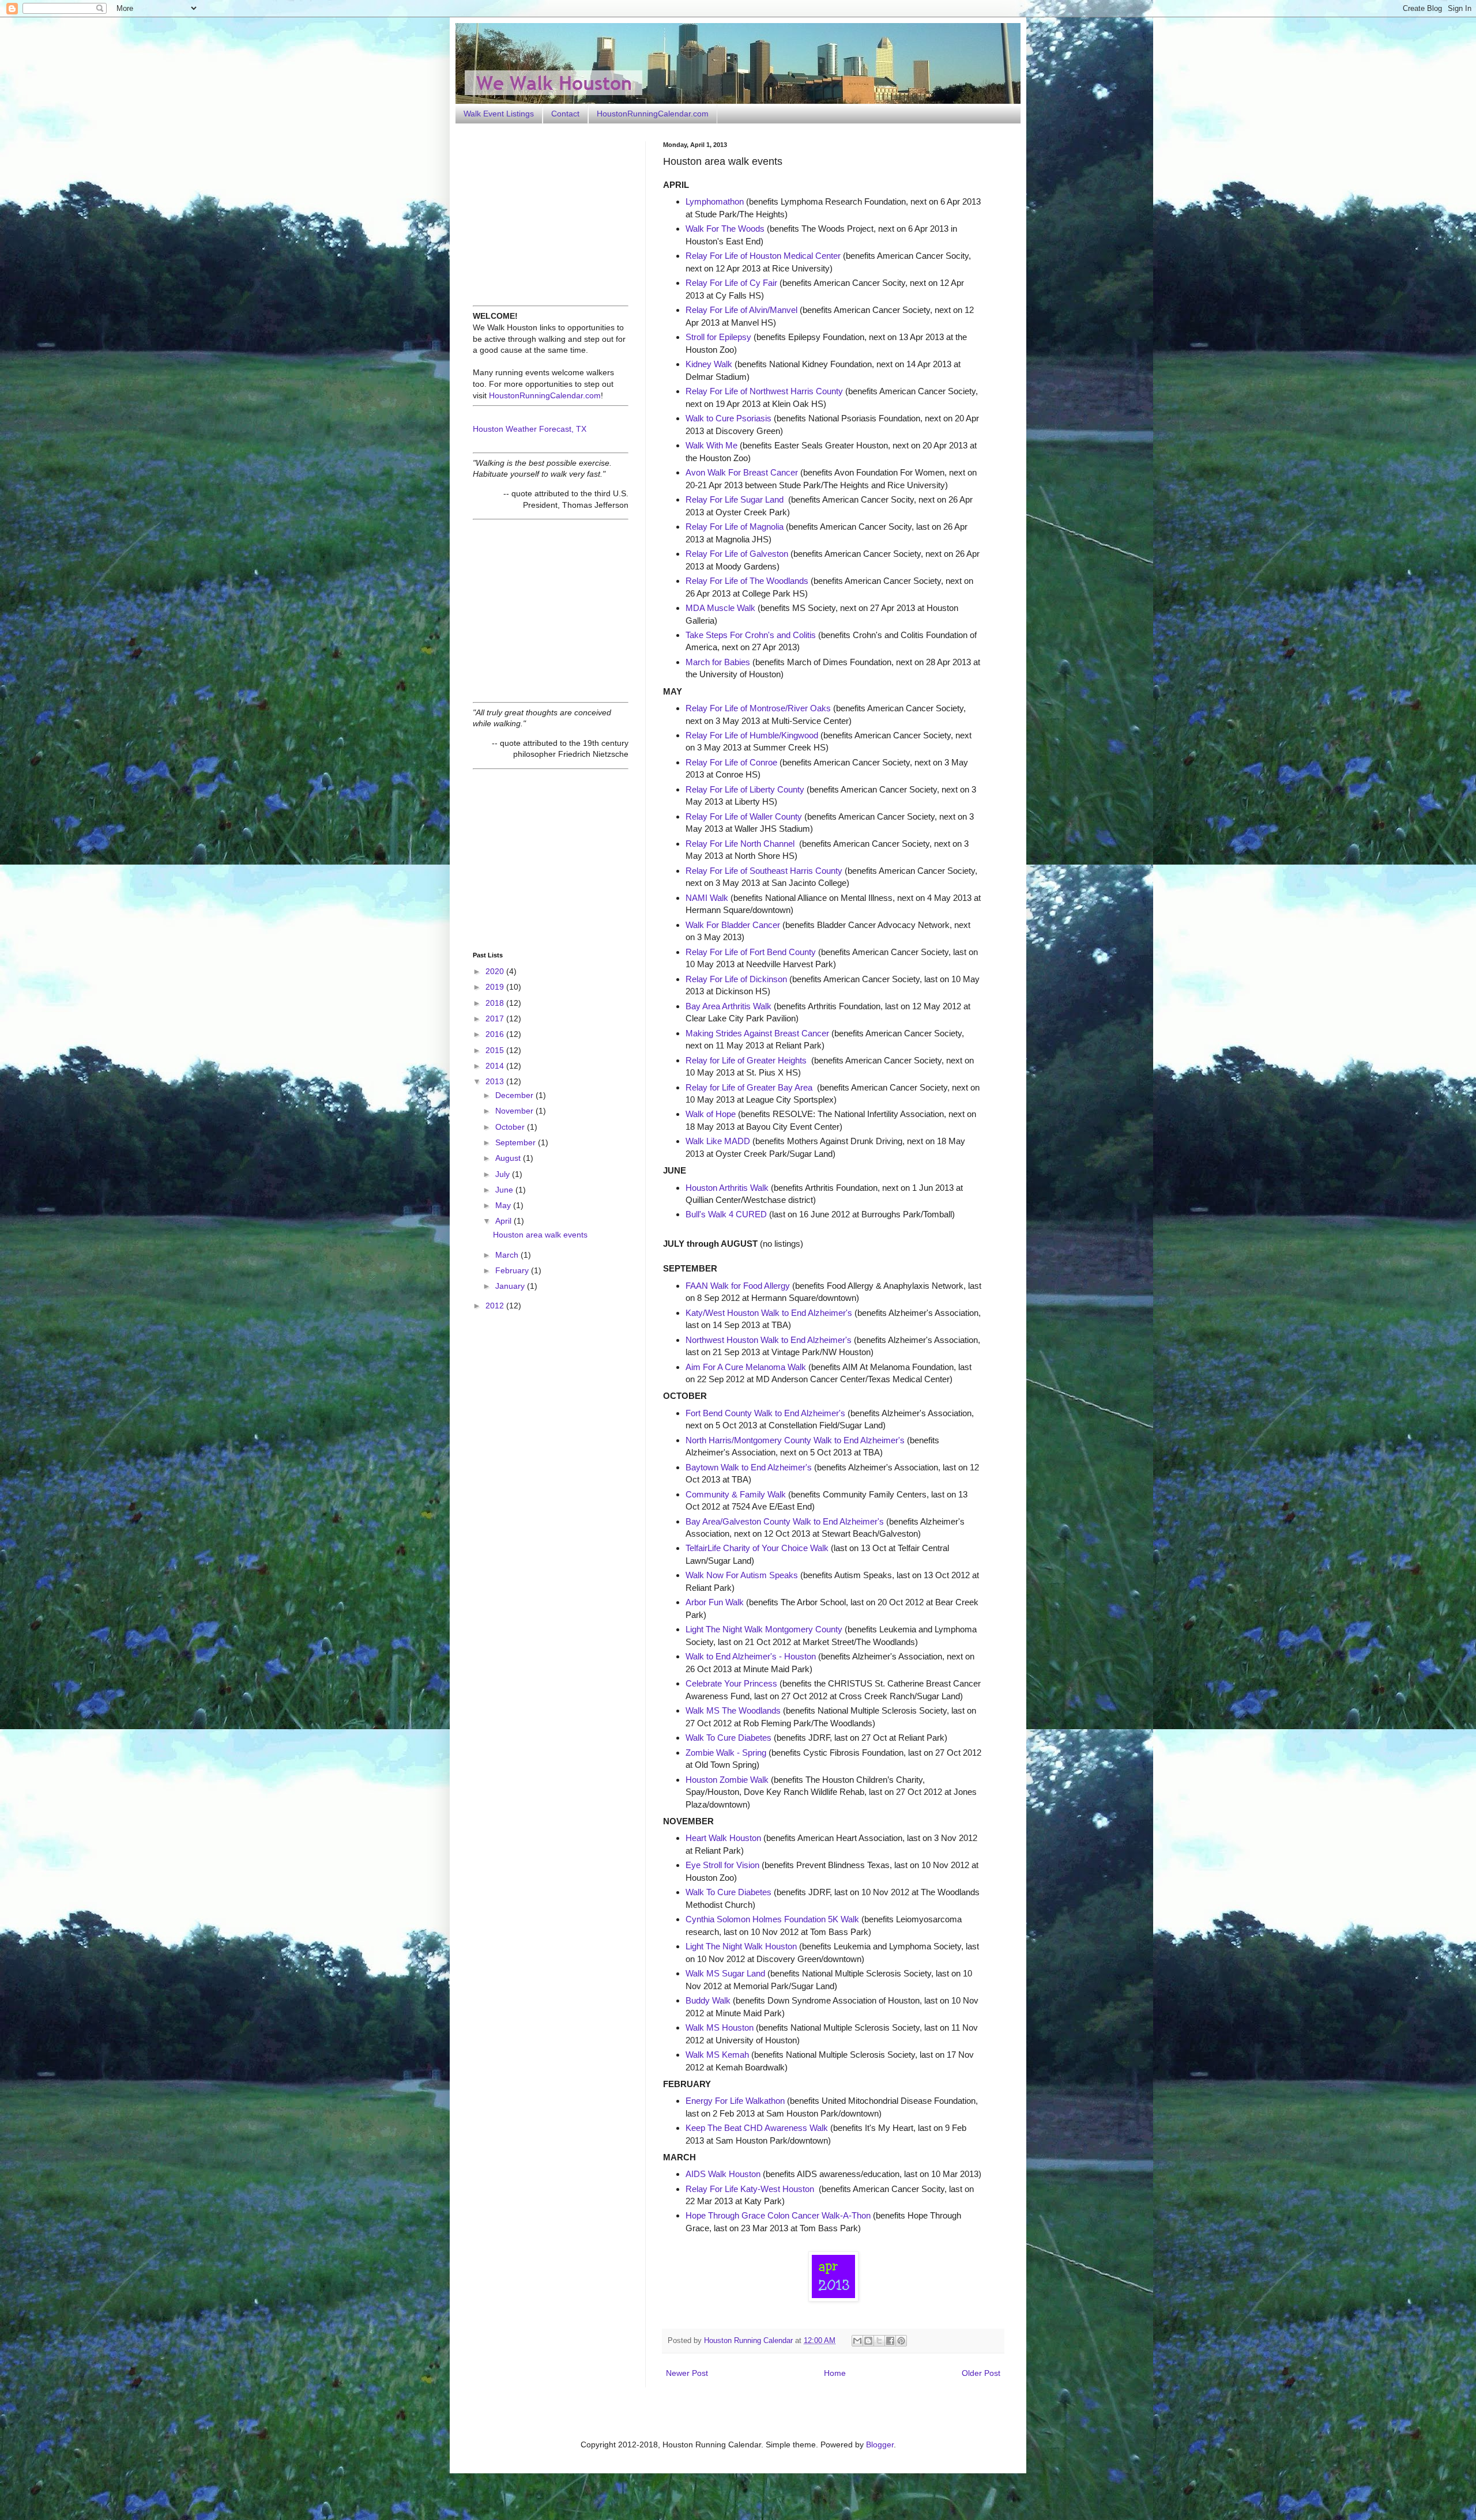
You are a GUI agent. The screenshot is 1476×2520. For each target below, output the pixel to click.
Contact (565, 114)
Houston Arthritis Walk (727, 1188)
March (508, 1255)
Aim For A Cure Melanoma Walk (746, 1367)
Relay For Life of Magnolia (735, 527)
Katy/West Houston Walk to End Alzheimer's (769, 1313)
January (511, 1286)
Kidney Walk (709, 364)
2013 (496, 1081)
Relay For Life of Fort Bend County (751, 952)
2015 (496, 1050)
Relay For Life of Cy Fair (731, 283)
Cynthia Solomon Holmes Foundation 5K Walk (772, 1919)
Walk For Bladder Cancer (733, 925)
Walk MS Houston (720, 2027)
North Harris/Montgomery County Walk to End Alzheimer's (795, 1440)
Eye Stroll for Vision (722, 1865)
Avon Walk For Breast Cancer (742, 472)
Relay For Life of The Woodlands (747, 581)
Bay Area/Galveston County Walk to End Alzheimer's (785, 1521)
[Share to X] (879, 2341)
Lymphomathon (715, 201)
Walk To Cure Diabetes (728, 1738)
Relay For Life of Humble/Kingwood (752, 735)
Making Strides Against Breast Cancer (757, 1033)
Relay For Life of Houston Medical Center (763, 256)
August (509, 1158)
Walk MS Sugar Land (725, 1973)
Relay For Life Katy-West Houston (750, 2189)
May (504, 1205)
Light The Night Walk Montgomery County (764, 1629)
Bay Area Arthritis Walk (728, 1006)
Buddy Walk (708, 2000)
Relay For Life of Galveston (737, 554)
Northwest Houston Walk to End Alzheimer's (769, 1340)
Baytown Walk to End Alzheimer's (749, 1467)
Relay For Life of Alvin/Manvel (741, 310)
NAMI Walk (707, 898)
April (504, 1221)
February (513, 1270)
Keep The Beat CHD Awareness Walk (757, 2128)
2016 (496, 1034)
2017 (496, 1018)
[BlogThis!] (868, 2341)
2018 (496, 1003)
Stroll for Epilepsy (718, 337)
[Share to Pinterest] (901, 2341)
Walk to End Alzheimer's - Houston (751, 1656)
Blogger (880, 2444)
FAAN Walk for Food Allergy (738, 1286)
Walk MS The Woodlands (733, 1710)
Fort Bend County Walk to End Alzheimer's (765, 1413)
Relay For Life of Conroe (731, 762)
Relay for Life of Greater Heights (746, 1060)
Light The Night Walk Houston (741, 1946)
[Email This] (857, 2341)
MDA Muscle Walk (720, 608)
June (505, 1190)
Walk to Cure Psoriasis (728, 418)
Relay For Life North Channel (740, 844)
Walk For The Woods (725, 229)
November (515, 1111)
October (511, 1127)
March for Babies (718, 662)
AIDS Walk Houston (723, 2174)
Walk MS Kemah (717, 2055)
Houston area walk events (540, 1235)
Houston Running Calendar (750, 2341)
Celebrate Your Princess (731, 1683)
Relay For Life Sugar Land (735, 499)
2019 (496, 987)
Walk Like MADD (718, 1141)
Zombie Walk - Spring (726, 1753)
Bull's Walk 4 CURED (726, 1214)
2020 (496, 971)
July (504, 1174)
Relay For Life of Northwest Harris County (764, 391)
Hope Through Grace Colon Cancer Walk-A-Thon (778, 2215)
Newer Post (687, 2373)
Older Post (981, 2373)
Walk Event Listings (499, 114)
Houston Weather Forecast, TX (530, 429)
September (517, 1142)
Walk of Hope (711, 1114)
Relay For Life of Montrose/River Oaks (758, 708)
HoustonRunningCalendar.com (653, 114)
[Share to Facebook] (890, 2341)
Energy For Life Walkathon (735, 2101)
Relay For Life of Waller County (744, 816)
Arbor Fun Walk (715, 1602)
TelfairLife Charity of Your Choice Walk (757, 1548)
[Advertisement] (545, 213)
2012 (496, 1306)
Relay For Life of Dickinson (736, 979)
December (515, 1095)
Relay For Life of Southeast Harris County (764, 871)
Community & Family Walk (736, 1494)
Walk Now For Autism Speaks (742, 1575)
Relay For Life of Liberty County (745, 789)
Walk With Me (711, 445)
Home (835, 2373)
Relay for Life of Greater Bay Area (749, 1087)
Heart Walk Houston (723, 1838)
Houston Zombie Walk (727, 1780)
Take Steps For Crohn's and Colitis (751, 635)
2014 (496, 1066)
